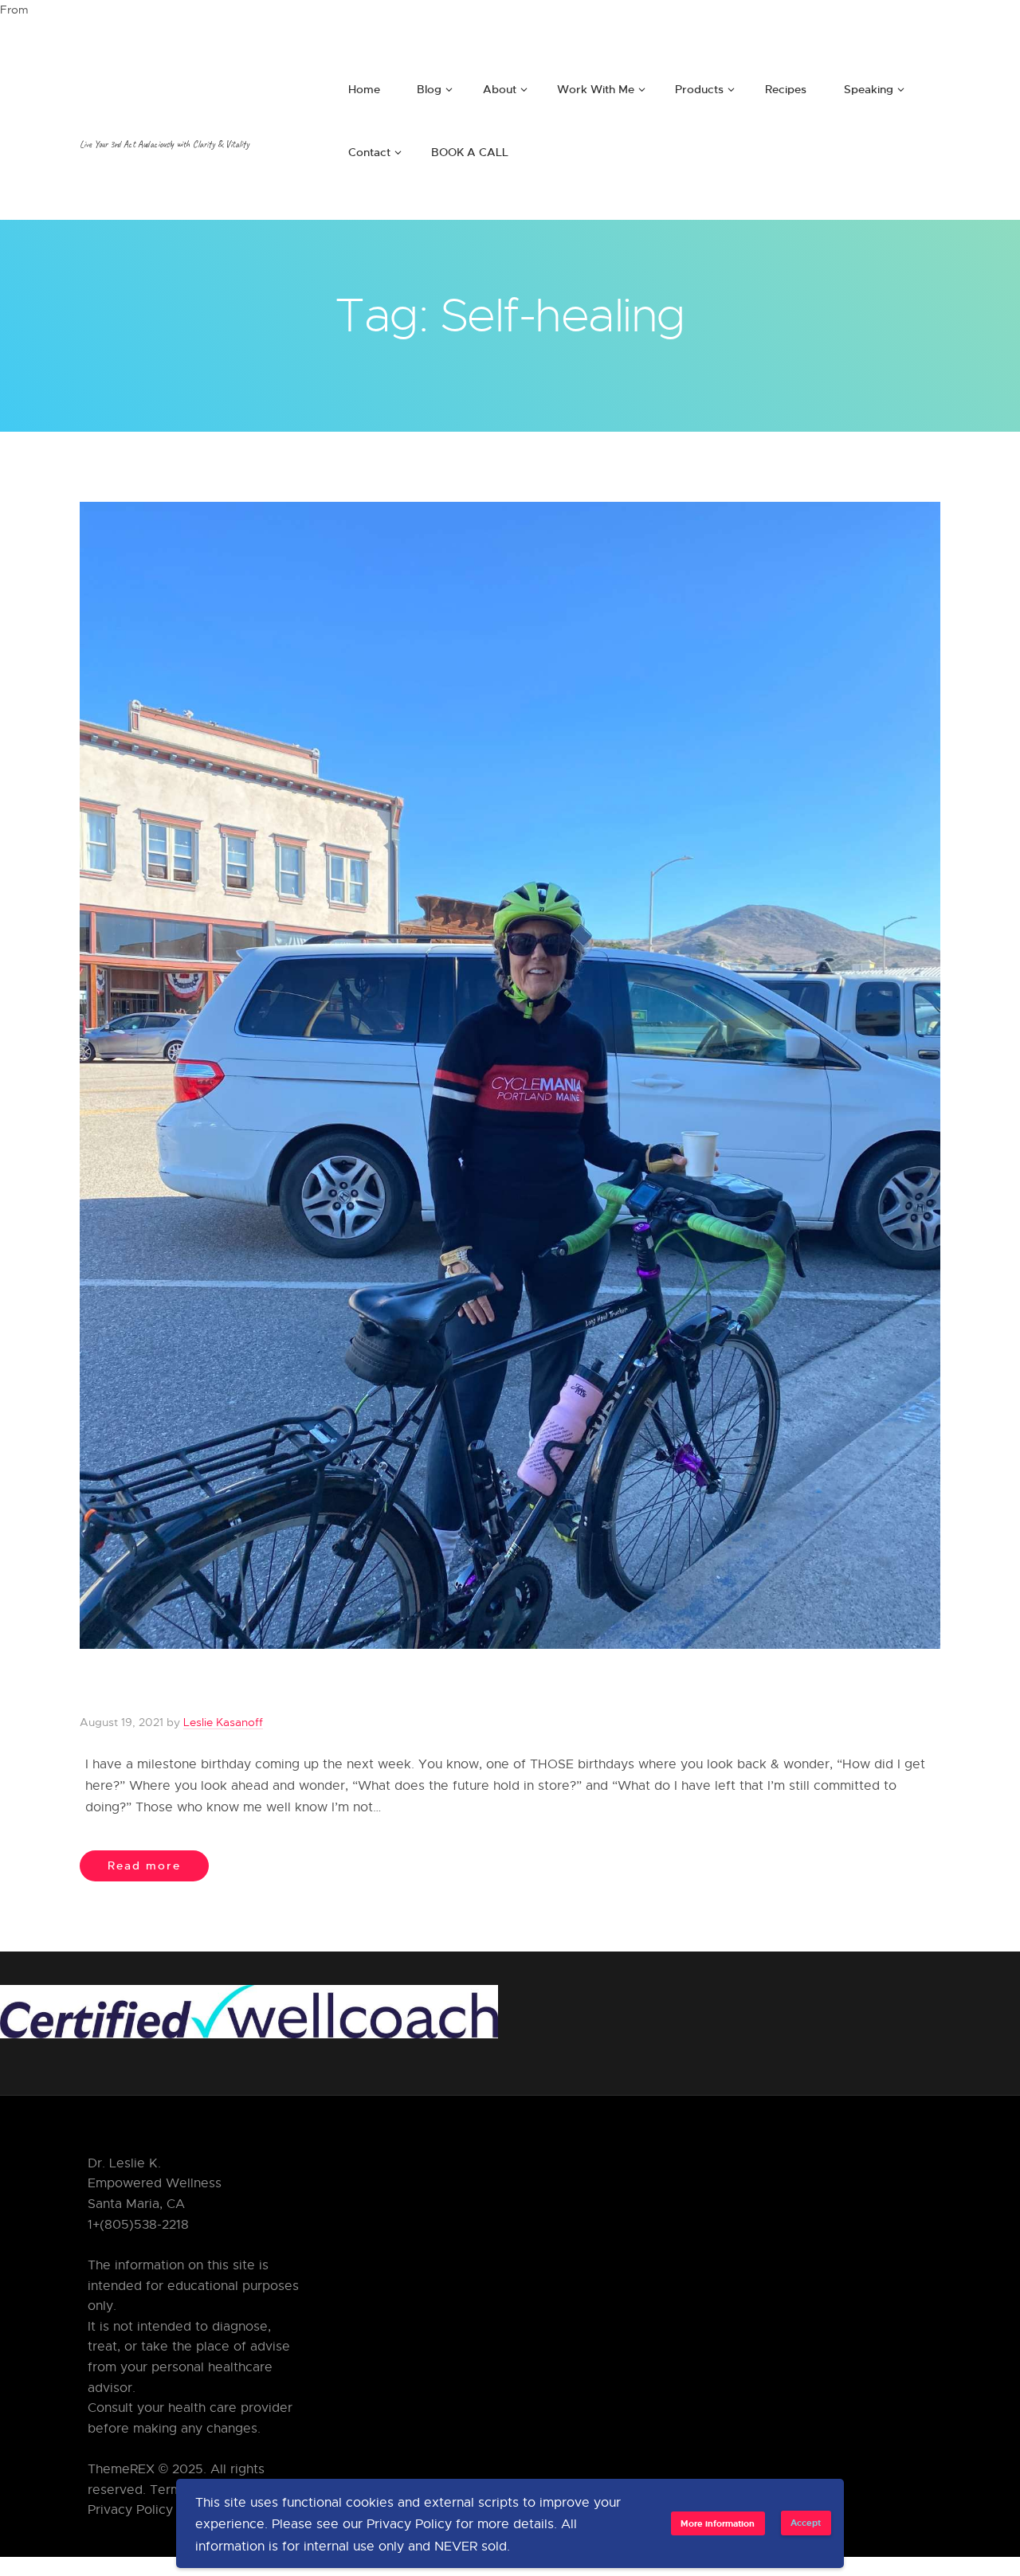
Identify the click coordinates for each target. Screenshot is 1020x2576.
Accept (806, 2522)
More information (718, 2523)
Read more (144, 1865)
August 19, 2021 (122, 1722)
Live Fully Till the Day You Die (265, 1689)
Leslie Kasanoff (223, 1722)
